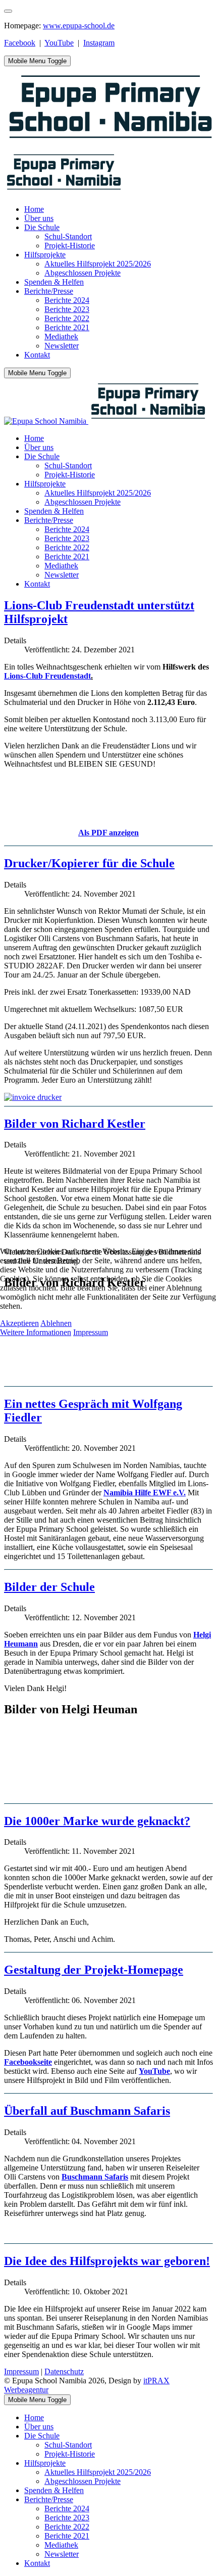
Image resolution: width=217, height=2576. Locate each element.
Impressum (91, 1332)
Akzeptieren (19, 1323)
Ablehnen (56, 1323)
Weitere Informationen (36, 1332)
